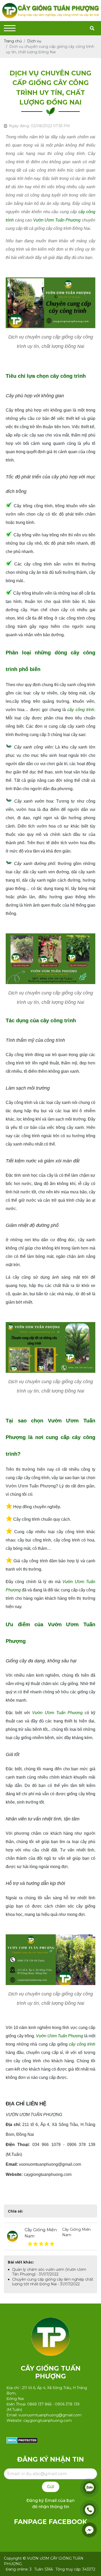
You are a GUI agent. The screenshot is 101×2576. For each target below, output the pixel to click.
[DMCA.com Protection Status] (22, 2440)
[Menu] (10, 28)
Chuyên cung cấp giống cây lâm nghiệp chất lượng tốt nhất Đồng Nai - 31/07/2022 (53, 2282)
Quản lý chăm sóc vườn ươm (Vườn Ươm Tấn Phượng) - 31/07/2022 (49, 2272)
